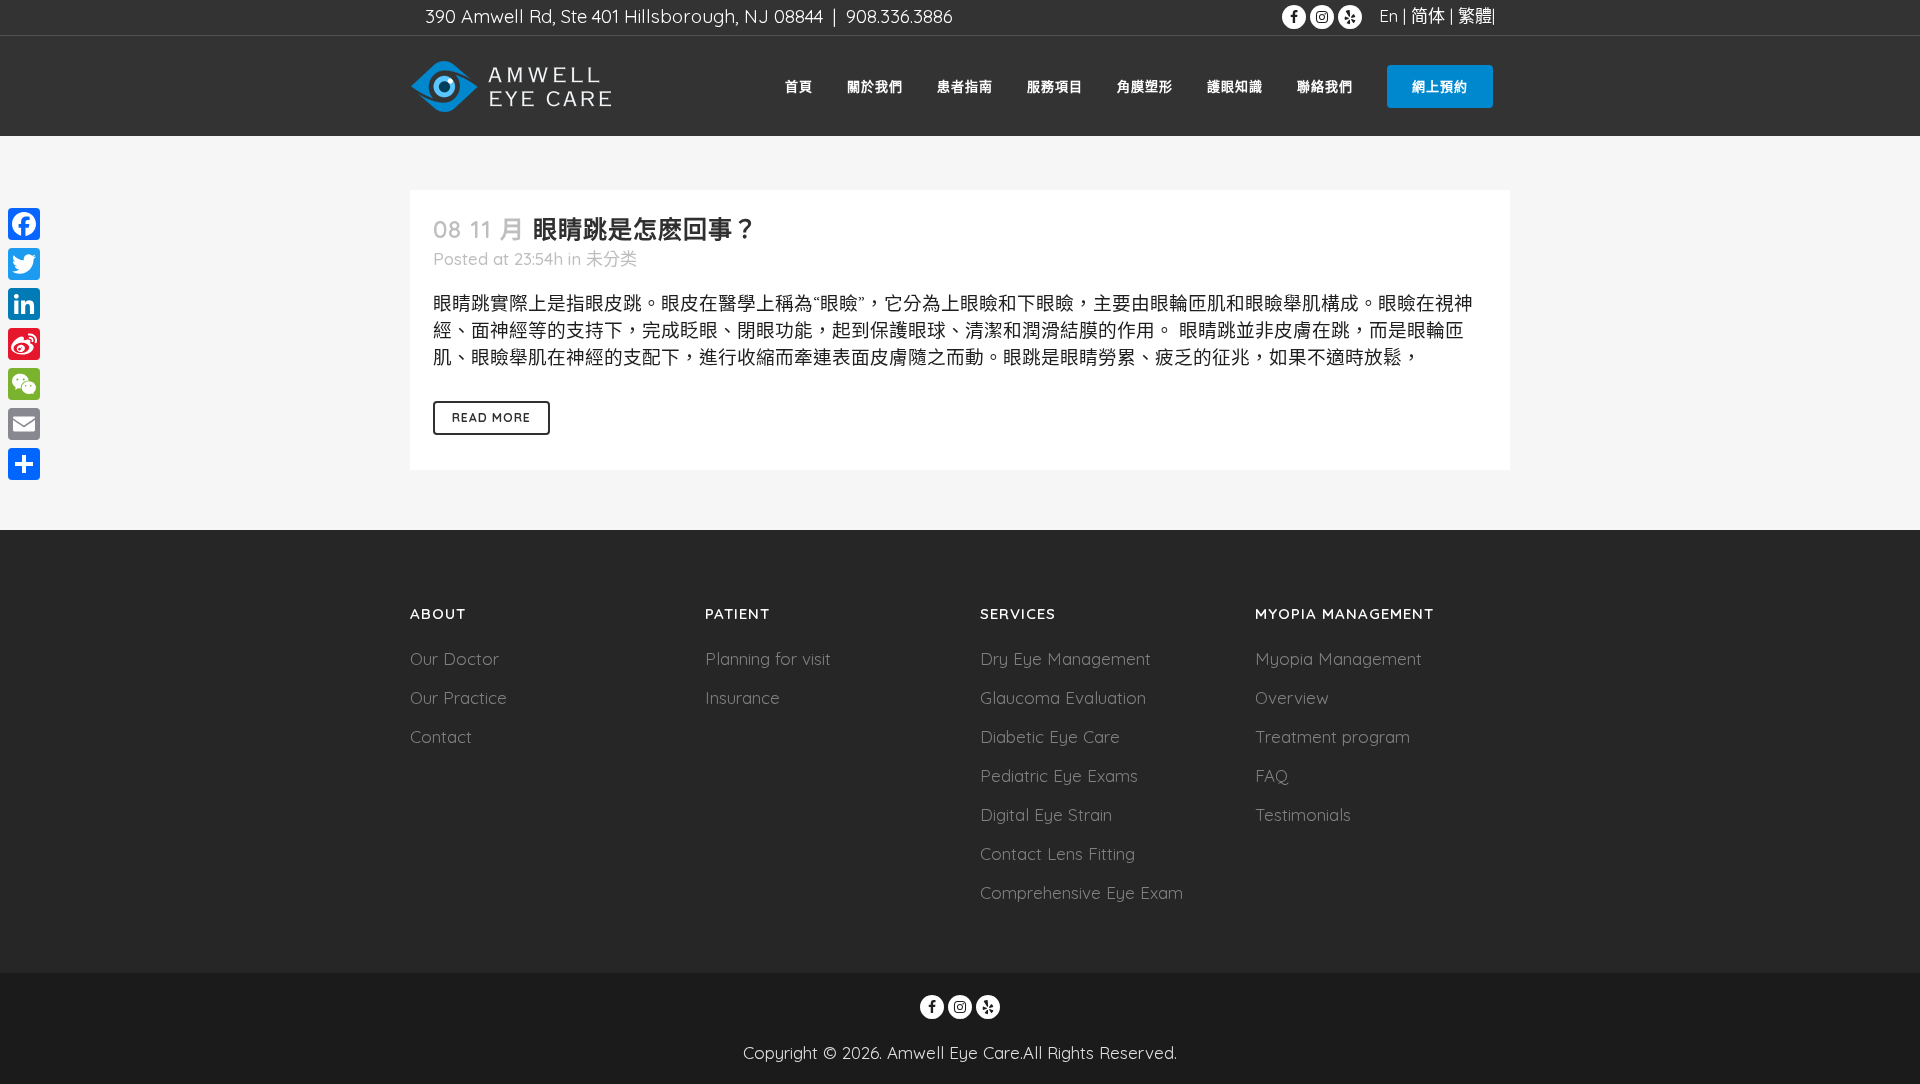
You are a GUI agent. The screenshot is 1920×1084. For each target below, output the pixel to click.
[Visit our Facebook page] (1294, 17)
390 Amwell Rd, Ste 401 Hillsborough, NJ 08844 (624, 16)
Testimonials (1303, 814)
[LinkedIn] (24, 304)
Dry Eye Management (1065, 658)
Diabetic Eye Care (1050, 736)
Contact (441, 736)
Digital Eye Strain (1046, 814)
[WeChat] (24, 384)
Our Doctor (454, 658)
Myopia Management (1338, 658)
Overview (1292, 697)
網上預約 (1440, 86)
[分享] (24, 464)
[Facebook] (24, 224)
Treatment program (1332, 736)
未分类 (611, 258)
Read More (491, 417)
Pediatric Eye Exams (1059, 775)
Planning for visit (768, 658)
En (1388, 15)
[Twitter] (24, 264)
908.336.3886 (899, 16)
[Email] (24, 424)
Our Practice (458, 697)
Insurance (742, 697)
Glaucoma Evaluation (1063, 697)
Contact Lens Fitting (1057, 853)
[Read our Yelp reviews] (1350, 17)
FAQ (1271, 775)
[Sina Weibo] (24, 344)
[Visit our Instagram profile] (1322, 17)
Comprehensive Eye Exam (1081, 892)
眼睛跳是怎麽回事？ (645, 229)
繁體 (1475, 15)
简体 (1428, 15)
